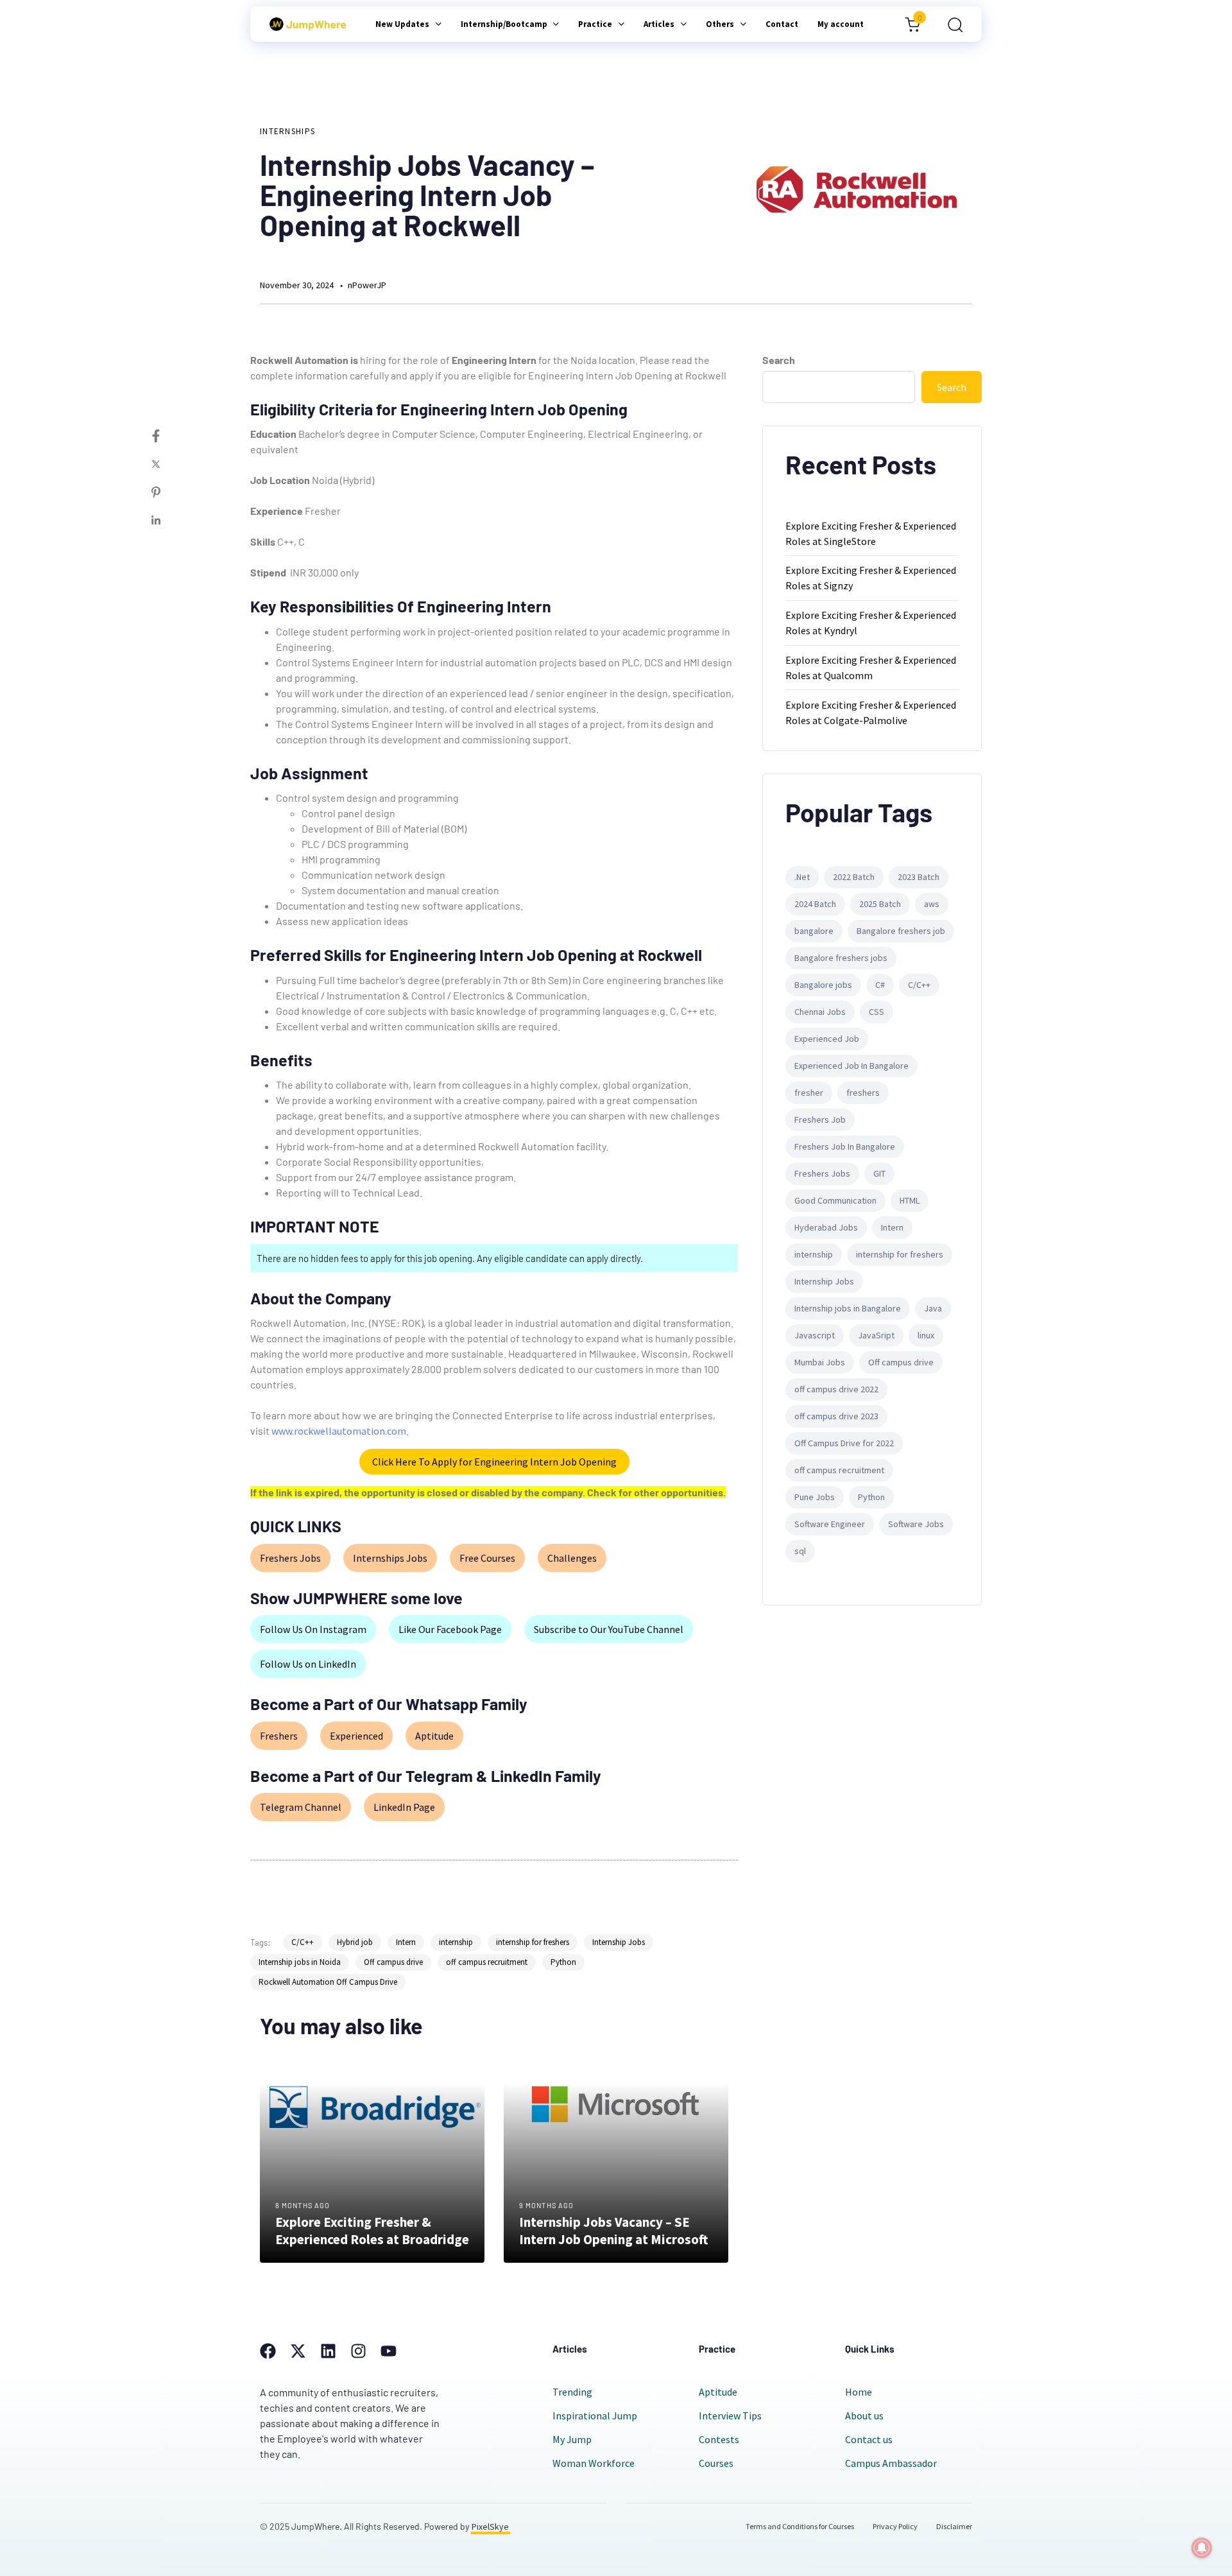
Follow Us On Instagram (313, 1629)
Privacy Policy (895, 2526)
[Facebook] (169, 436)
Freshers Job (820, 1119)
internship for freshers (533, 1942)
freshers (863, 1093)
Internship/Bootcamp (504, 24)
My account (841, 24)
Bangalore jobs (823, 985)
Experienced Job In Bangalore (851, 1066)
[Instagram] (358, 2351)
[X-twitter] (298, 2351)
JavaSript (876, 1335)
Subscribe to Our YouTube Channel (609, 1629)
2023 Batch (919, 877)
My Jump (572, 2439)
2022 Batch (854, 877)
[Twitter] (169, 464)
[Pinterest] (169, 492)
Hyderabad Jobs (826, 1227)
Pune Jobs (815, 1497)
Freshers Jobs (290, 1558)
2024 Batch (815, 904)
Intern (406, 1942)
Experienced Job (827, 1039)
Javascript (815, 1335)
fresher (809, 1093)
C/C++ (303, 1942)
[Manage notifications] (1202, 2548)
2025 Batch (880, 904)
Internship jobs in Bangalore (848, 1308)
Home (859, 2392)
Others (720, 24)
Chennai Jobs (820, 1012)
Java (933, 1308)
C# (880, 985)
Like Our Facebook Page (450, 1629)
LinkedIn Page (404, 1807)
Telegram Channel (301, 1807)
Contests (719, 2439)
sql (800, 1551)
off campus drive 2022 (836, 1389)
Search (779, 360)
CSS (877, 1012)
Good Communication (835, 1200)
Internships (287, 131)
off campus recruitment (487, 1962)
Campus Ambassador (891, 2463)
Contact (782, 24)
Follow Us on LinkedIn (308, 1664)
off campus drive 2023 (836, 1416)
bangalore (814, 931)
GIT (879, 1173)
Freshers (279, 1736)
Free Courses (487, 1558)
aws (932, 904)
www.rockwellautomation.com (339, 1431)
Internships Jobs (390, 1558)
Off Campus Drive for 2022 (844, 1443)
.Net (802, 877)
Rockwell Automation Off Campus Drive (328, 1982)
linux (926, 1335)
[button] (951, 24)
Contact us (869, 2439)
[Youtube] (389, 2351)
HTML (910, 1200)
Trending (572, 2392)
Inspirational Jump (595, 2416)
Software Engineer (830, 1524)
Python (563, 1962)
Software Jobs (916, 1524)
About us (864, 2416)
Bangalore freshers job (901, 931)
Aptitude (434, 1736)
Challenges (572, 1558)
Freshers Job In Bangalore (845, 1146)
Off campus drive (393, 1962)
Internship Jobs (619, 1942)
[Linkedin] (169, 521)
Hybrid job (355, 1942)
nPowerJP (367, 285)
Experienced (356, 1736)
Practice (595, 24)
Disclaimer (954, 2526)
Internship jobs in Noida (300, 1962)
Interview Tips (730, 2416)
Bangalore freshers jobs (841, 958)
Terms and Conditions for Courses (800, 2526)
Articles (659, 24)
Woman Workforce (594, 2463)
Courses (716, 2463)
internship (456, 1942)
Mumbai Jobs (820, 1362)
